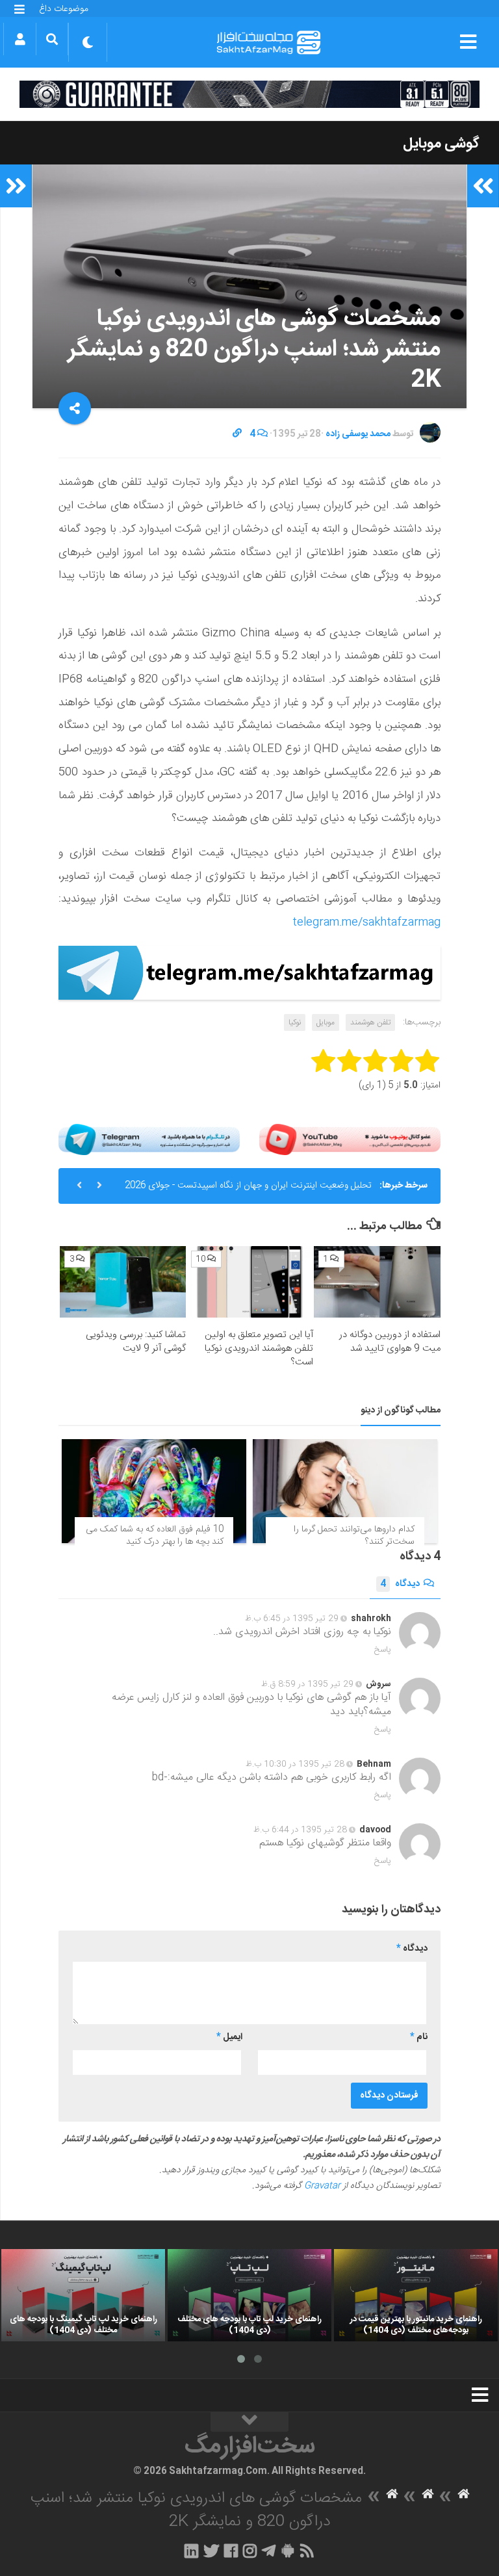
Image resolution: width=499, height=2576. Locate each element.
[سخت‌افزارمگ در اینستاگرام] (250, 2551)
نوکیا (295, 1022)
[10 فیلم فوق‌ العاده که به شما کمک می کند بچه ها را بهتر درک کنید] (154, 1491)
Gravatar (322, 2186)
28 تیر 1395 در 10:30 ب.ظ (295, 1764)
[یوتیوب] (350, 1140)
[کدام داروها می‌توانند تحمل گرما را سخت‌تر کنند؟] (345, 1491)
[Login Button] (20, 39)
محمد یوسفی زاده (358, 434)
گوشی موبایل (441, 144)
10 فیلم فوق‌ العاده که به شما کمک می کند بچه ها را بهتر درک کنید (155, 1536)
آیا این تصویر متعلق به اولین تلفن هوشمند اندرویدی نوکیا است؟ (259, 1348)
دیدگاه (400, 1584)
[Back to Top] (249, 2422)
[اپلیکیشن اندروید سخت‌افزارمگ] (288, 2551)
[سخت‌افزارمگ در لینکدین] (191, 2551)
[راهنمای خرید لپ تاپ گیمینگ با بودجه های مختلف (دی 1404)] (83, 2295)
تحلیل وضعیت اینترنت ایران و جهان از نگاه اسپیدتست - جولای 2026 (248, 1186)
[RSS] (307, 2551)
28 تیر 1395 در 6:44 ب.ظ (300, 1830)
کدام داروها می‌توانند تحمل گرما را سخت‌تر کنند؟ (354, 1536)
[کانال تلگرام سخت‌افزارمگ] (269, 2551)
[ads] (249, 94)
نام (419, 2037)
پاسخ (383, 1650)
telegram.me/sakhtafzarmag (366, 922)
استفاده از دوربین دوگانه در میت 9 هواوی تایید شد (390, 1342)
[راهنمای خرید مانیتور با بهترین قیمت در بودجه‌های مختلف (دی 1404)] (416, 2295)
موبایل (326, 1022)
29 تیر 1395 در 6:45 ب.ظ (292, 1619)
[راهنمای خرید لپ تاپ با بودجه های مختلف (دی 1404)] (249, 2295)
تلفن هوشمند (370, 1022)
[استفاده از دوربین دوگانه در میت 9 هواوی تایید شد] (377, 1282)
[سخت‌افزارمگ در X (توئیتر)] (211, 2551)
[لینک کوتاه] (237, 434)
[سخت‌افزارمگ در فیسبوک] (231, 2551)
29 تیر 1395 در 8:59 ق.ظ (307, 1684)
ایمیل (229, 2037)
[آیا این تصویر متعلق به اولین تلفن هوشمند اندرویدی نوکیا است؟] (250, 1282)
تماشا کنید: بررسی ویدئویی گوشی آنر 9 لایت (136, 1342)
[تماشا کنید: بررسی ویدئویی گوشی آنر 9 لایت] (123, 1282)
